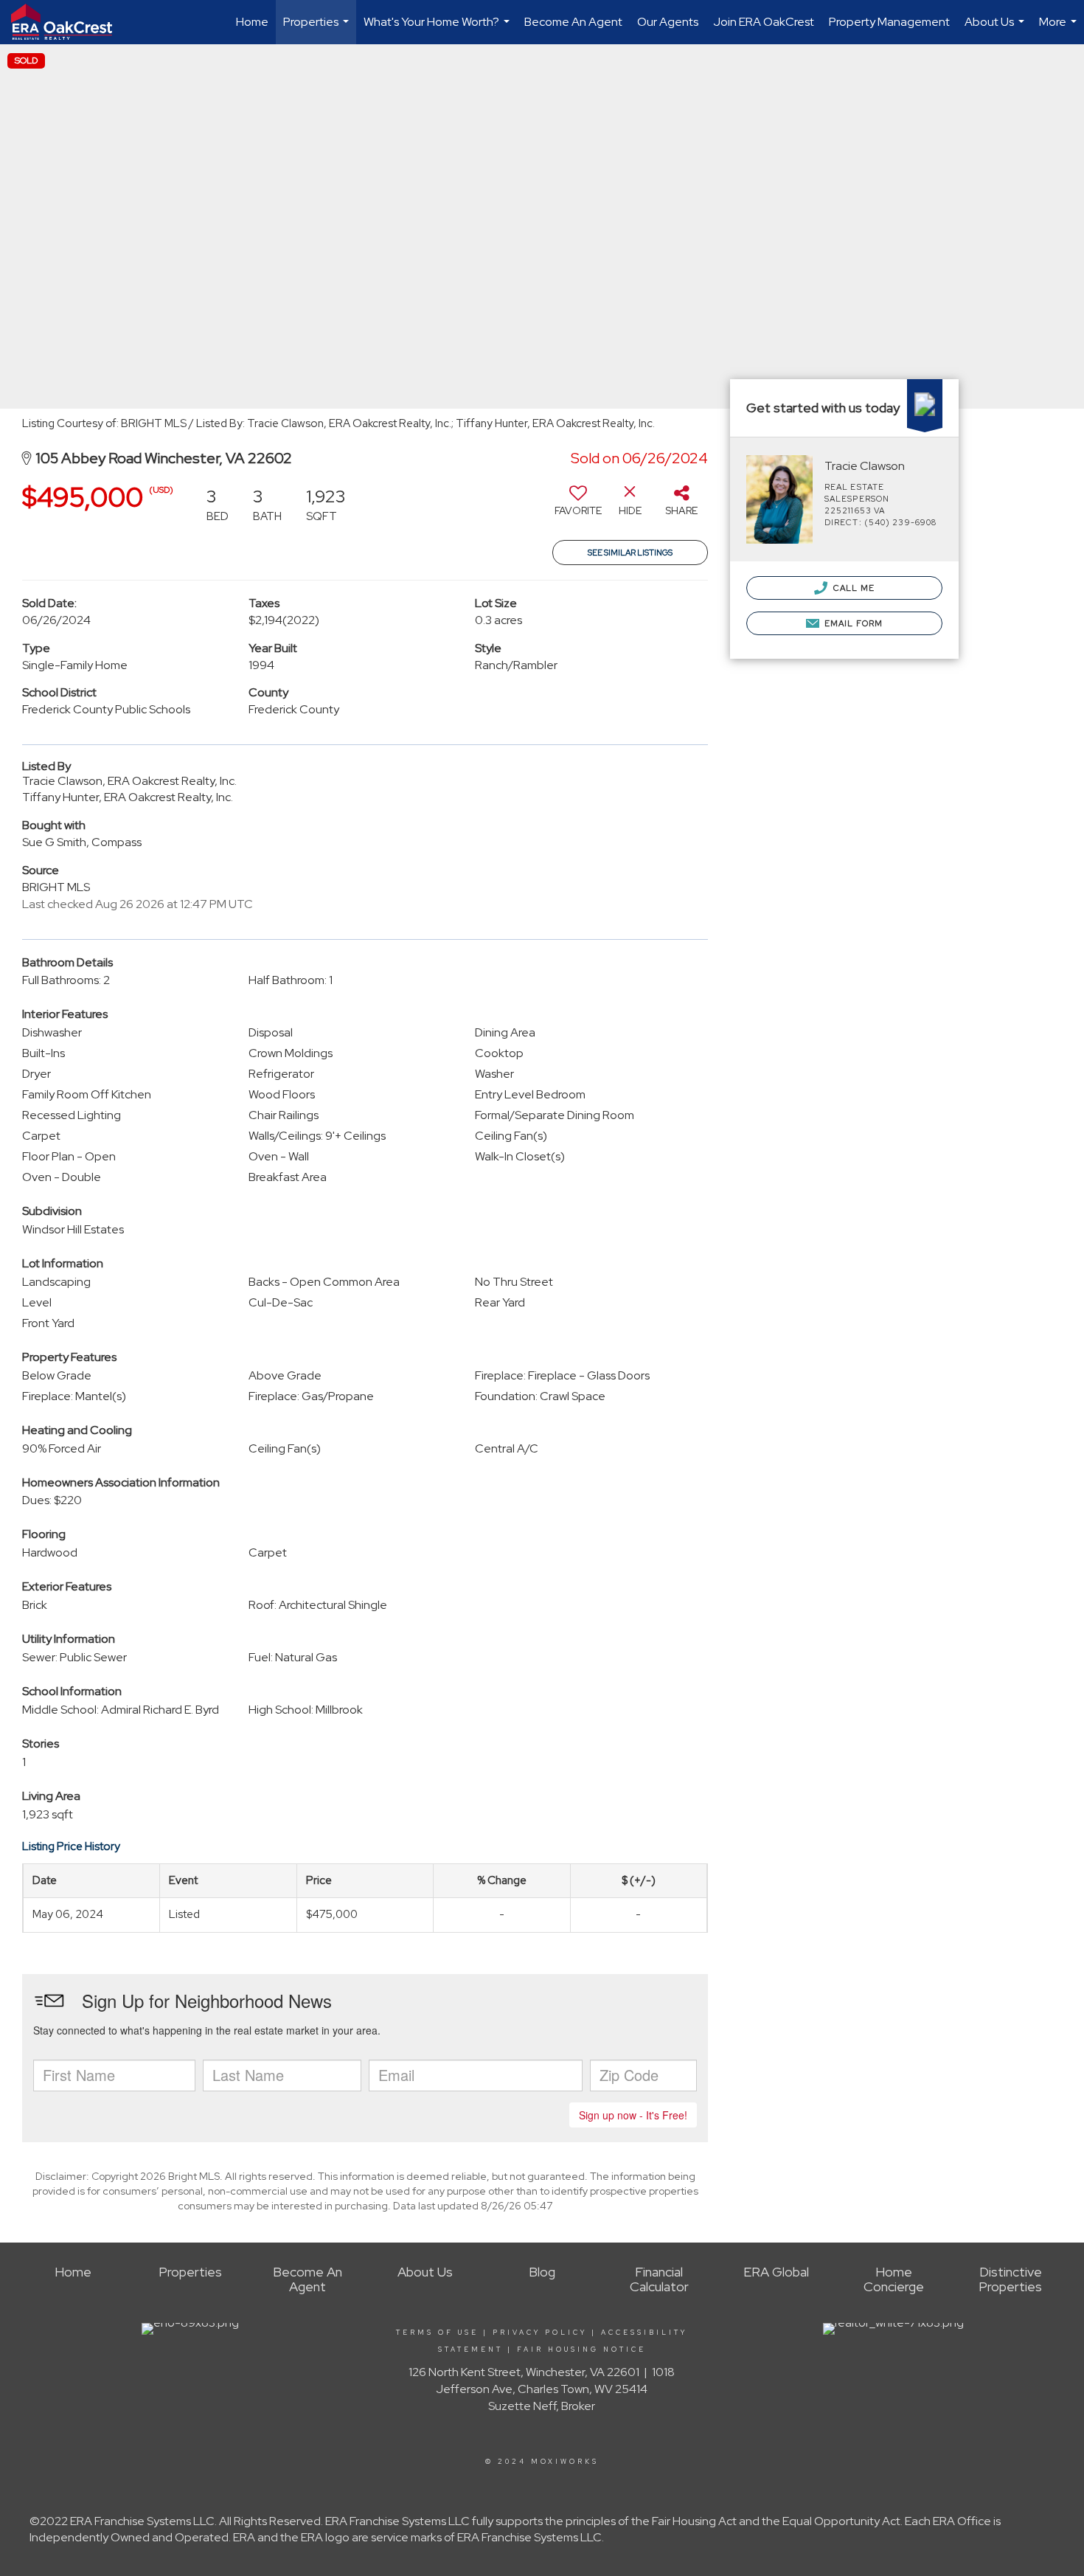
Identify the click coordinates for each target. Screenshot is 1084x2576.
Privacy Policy (540, 2333)
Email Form (852, 623)
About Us (996, 29)
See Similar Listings (630, 553)
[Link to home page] (69, 22)
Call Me (853, 588)
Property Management (889, 22)
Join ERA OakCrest (764, 22)
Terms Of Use (437, 2333)
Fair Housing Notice (581, 2350)
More (1060, 29)
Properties (318, 29)
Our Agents (668, 22)
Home (252, 22)
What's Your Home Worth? (438, 29)
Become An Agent (573, 22)
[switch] (578, 506)
